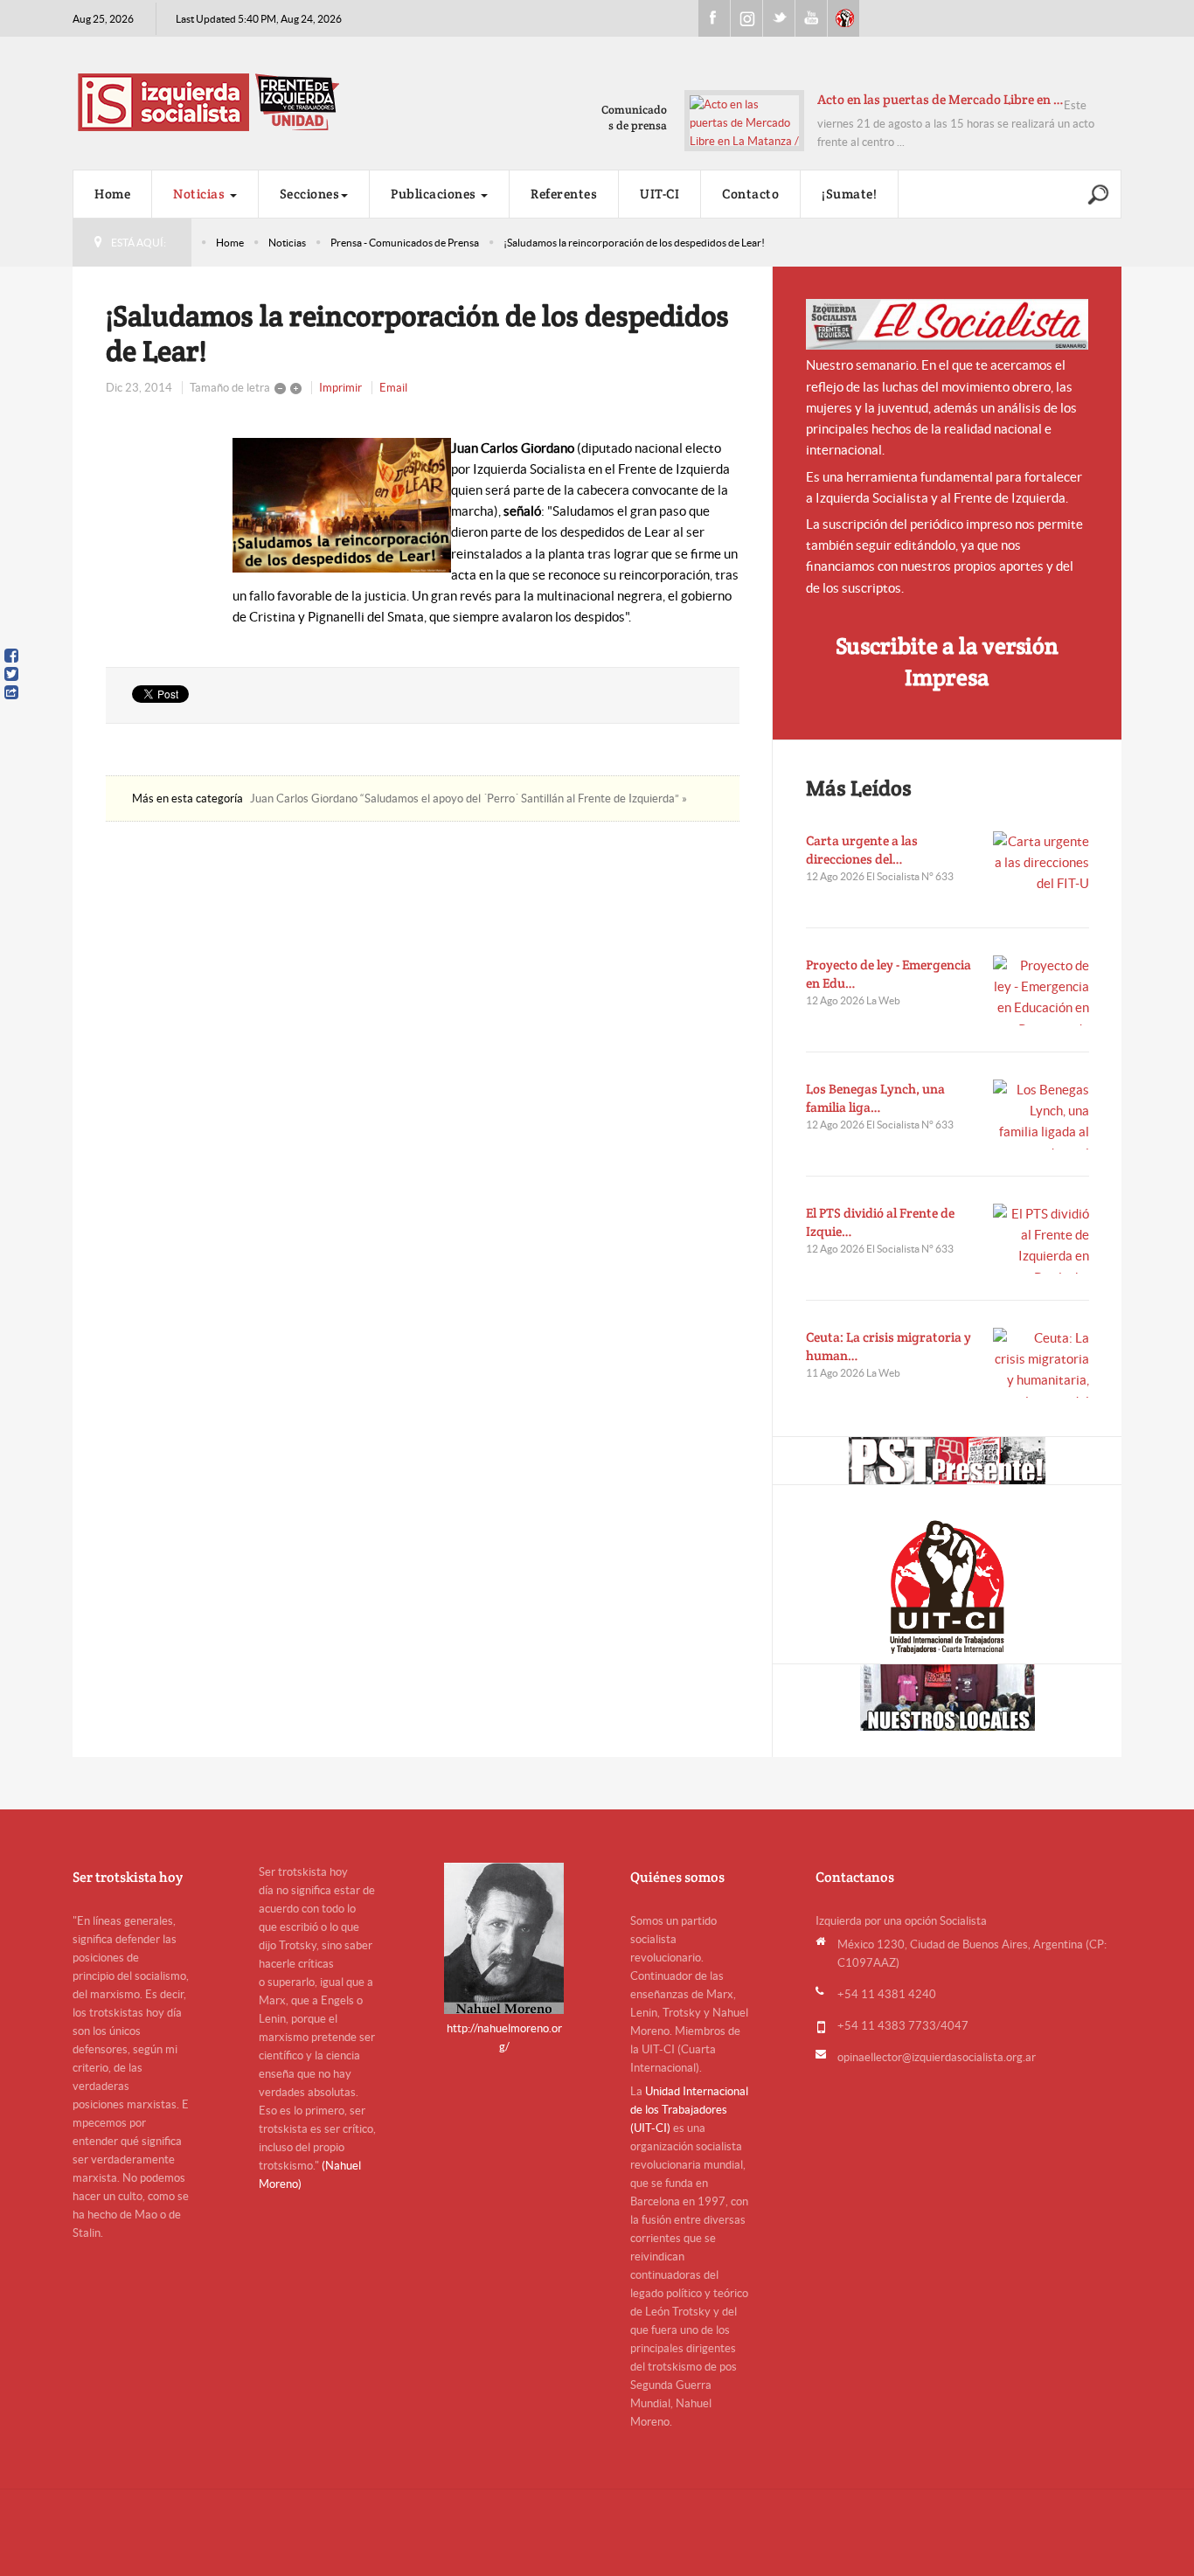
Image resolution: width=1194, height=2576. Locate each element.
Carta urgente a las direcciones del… (862, 850)
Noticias (201, 194)
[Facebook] (11, 656)
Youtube (811, 18)
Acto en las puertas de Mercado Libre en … (941, 99)
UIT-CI (843, 18)
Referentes (564, 194)
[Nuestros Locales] (947, 1698)
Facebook (714, 18)
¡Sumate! (849, 194)
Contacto (750, 194)
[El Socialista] (948, 324)
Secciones (310, 194)
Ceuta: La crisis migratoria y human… (889, 1346)
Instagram (746, 18)
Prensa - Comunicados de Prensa (405, 243)
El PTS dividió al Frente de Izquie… (880, 1222)
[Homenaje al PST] (947, 1461)
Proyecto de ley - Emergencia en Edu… (889, 974)
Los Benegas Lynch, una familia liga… (875, 1098)
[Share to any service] (11, 692)
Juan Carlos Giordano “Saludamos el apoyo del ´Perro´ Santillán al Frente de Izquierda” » (469, 798)
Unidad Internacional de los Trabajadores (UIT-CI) (689, 2110)
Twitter (779, 18)
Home (112, 194)
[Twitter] (11, 674)
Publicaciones (435, 194)
